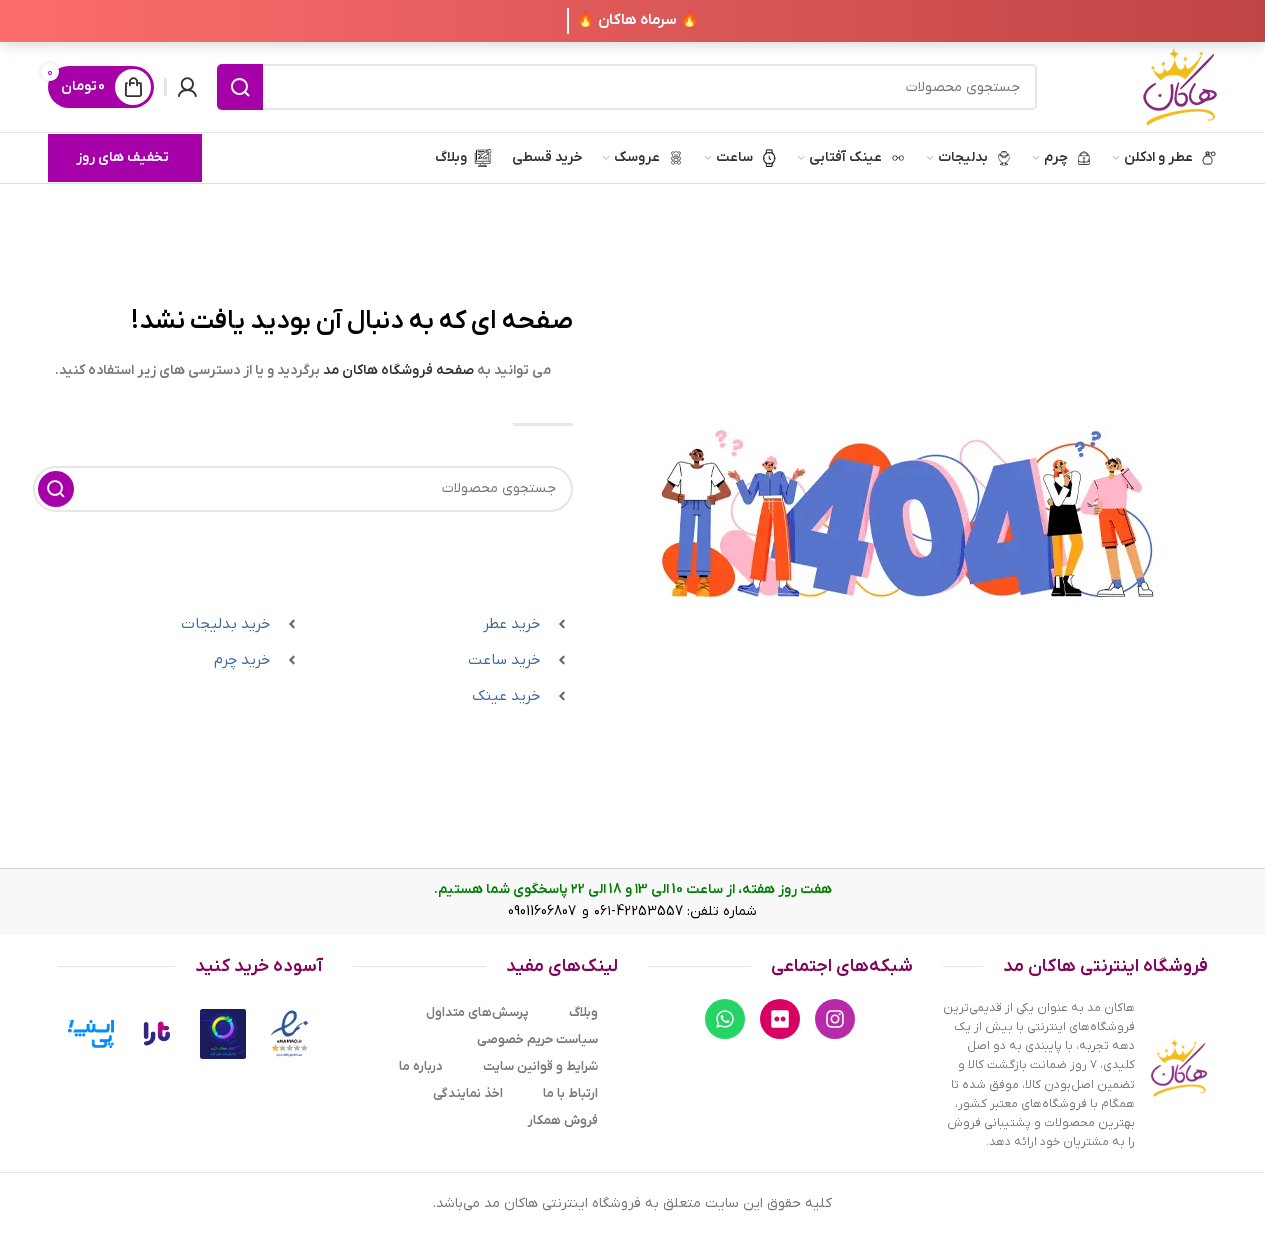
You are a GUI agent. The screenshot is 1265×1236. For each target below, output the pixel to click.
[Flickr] (780, 1019)
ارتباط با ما (570, 1093)
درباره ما (421, 1066)
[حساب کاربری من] (187, 87)
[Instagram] (835, 1019)
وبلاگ (583, 1012)
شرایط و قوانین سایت (540, 1066)
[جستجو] (240, 87)
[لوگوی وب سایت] (1180, 86)
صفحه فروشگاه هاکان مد (398, 370)
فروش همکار (563, 1120)
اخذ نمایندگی (468, 1093)
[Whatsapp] (725, 1019)
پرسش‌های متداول (477, 1012)
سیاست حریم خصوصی (537, 1039)
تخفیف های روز (122, 157)
